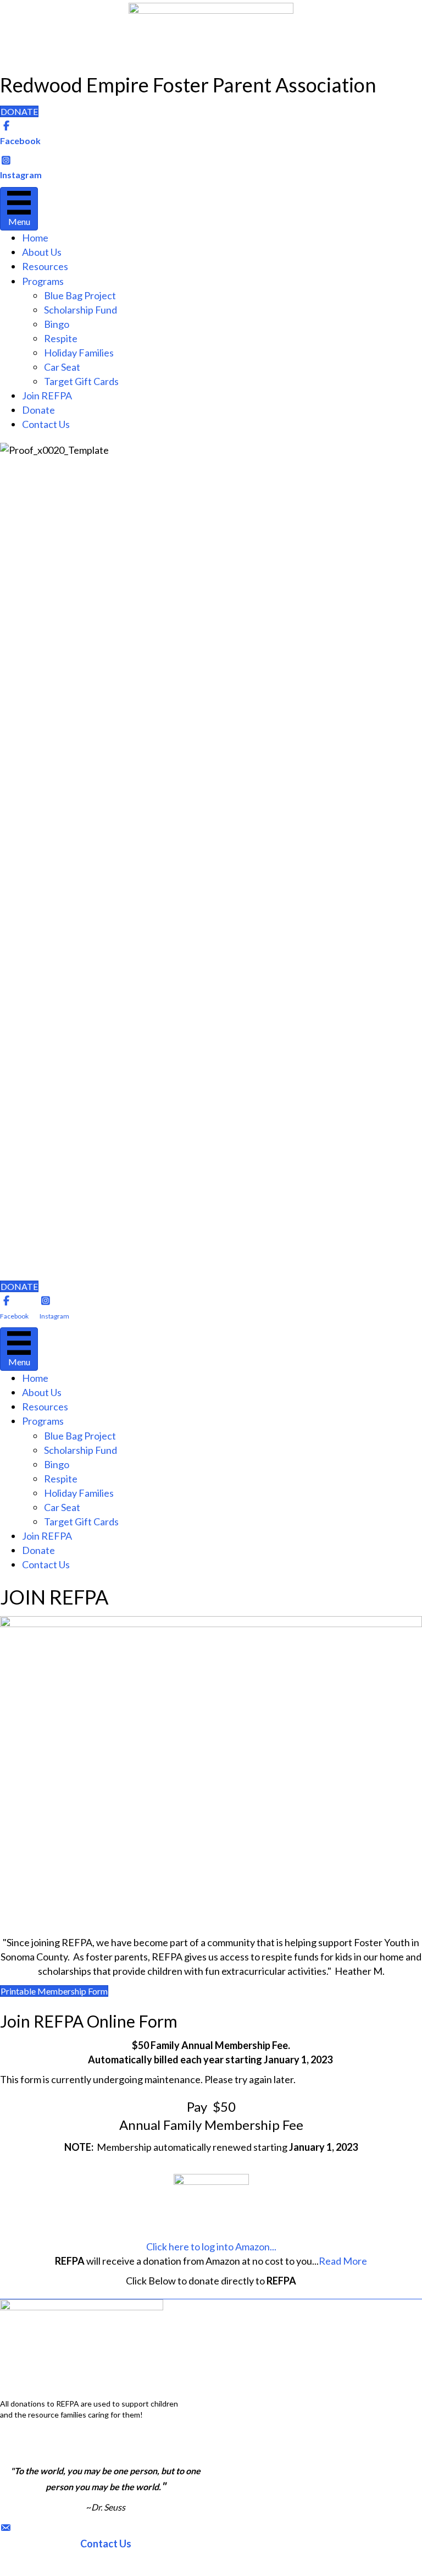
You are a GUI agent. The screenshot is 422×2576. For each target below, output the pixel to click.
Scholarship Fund (80, 310)
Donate (38, 410)
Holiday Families (79, 353)
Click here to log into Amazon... (211, 2247)
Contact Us (46, 424)
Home (35, 238)
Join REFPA (47, 396)
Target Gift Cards (81, 381)
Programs (43, 281)
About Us (42, 252)
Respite (61, 338)
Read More (343, 2261)
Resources (45, 266)
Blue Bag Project (80, 295)
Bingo (57, 324)
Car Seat (62, 367)
